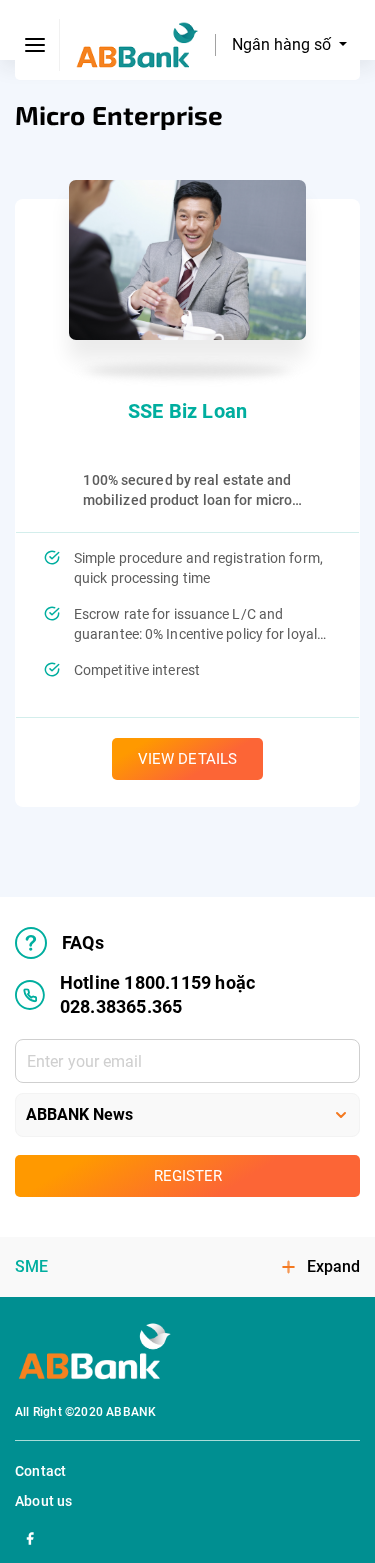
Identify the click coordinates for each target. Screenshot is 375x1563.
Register (188, 1176)
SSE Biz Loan (187, 411)
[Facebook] (30, 1536)
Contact (40, 1471)
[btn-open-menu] (36, 45)
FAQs (83, 942)
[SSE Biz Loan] (187, 260)
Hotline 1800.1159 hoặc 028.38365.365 (157, 994)
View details (187, 759)
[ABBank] (137, 45)
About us (44, 1501)
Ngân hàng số (283, 44)
